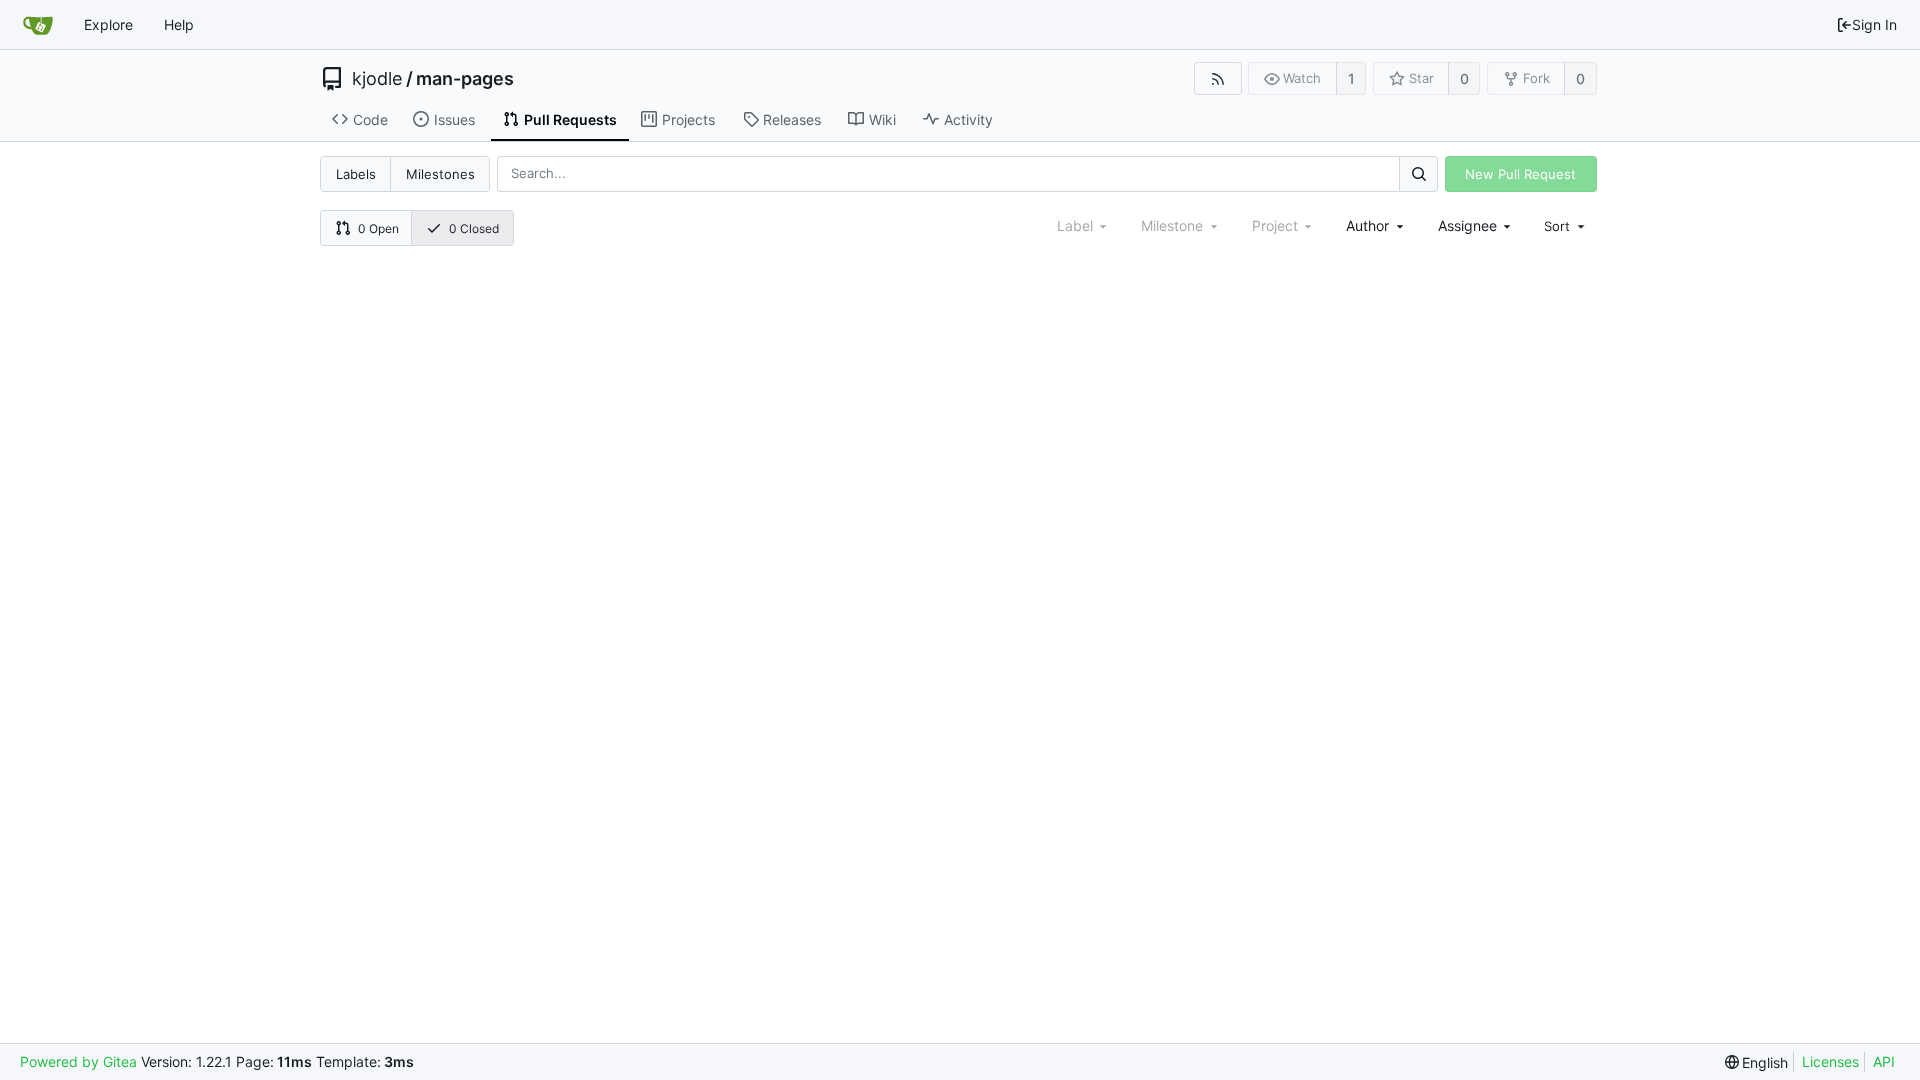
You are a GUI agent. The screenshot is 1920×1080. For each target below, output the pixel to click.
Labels (356, 174)
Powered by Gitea (78, 1061)
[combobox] (1376, 225)
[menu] (1566, 226)
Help (179, 24)
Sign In (1874, 24)
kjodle (377, 79)
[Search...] (1418, 173)
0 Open (378, 228)
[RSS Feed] (1217, 78)
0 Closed (474, 228)
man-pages (465, 79)
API (1884, 1061)
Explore (108, 24)
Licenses (1830, 1061)
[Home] (38, 25)
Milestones (440, 174)
